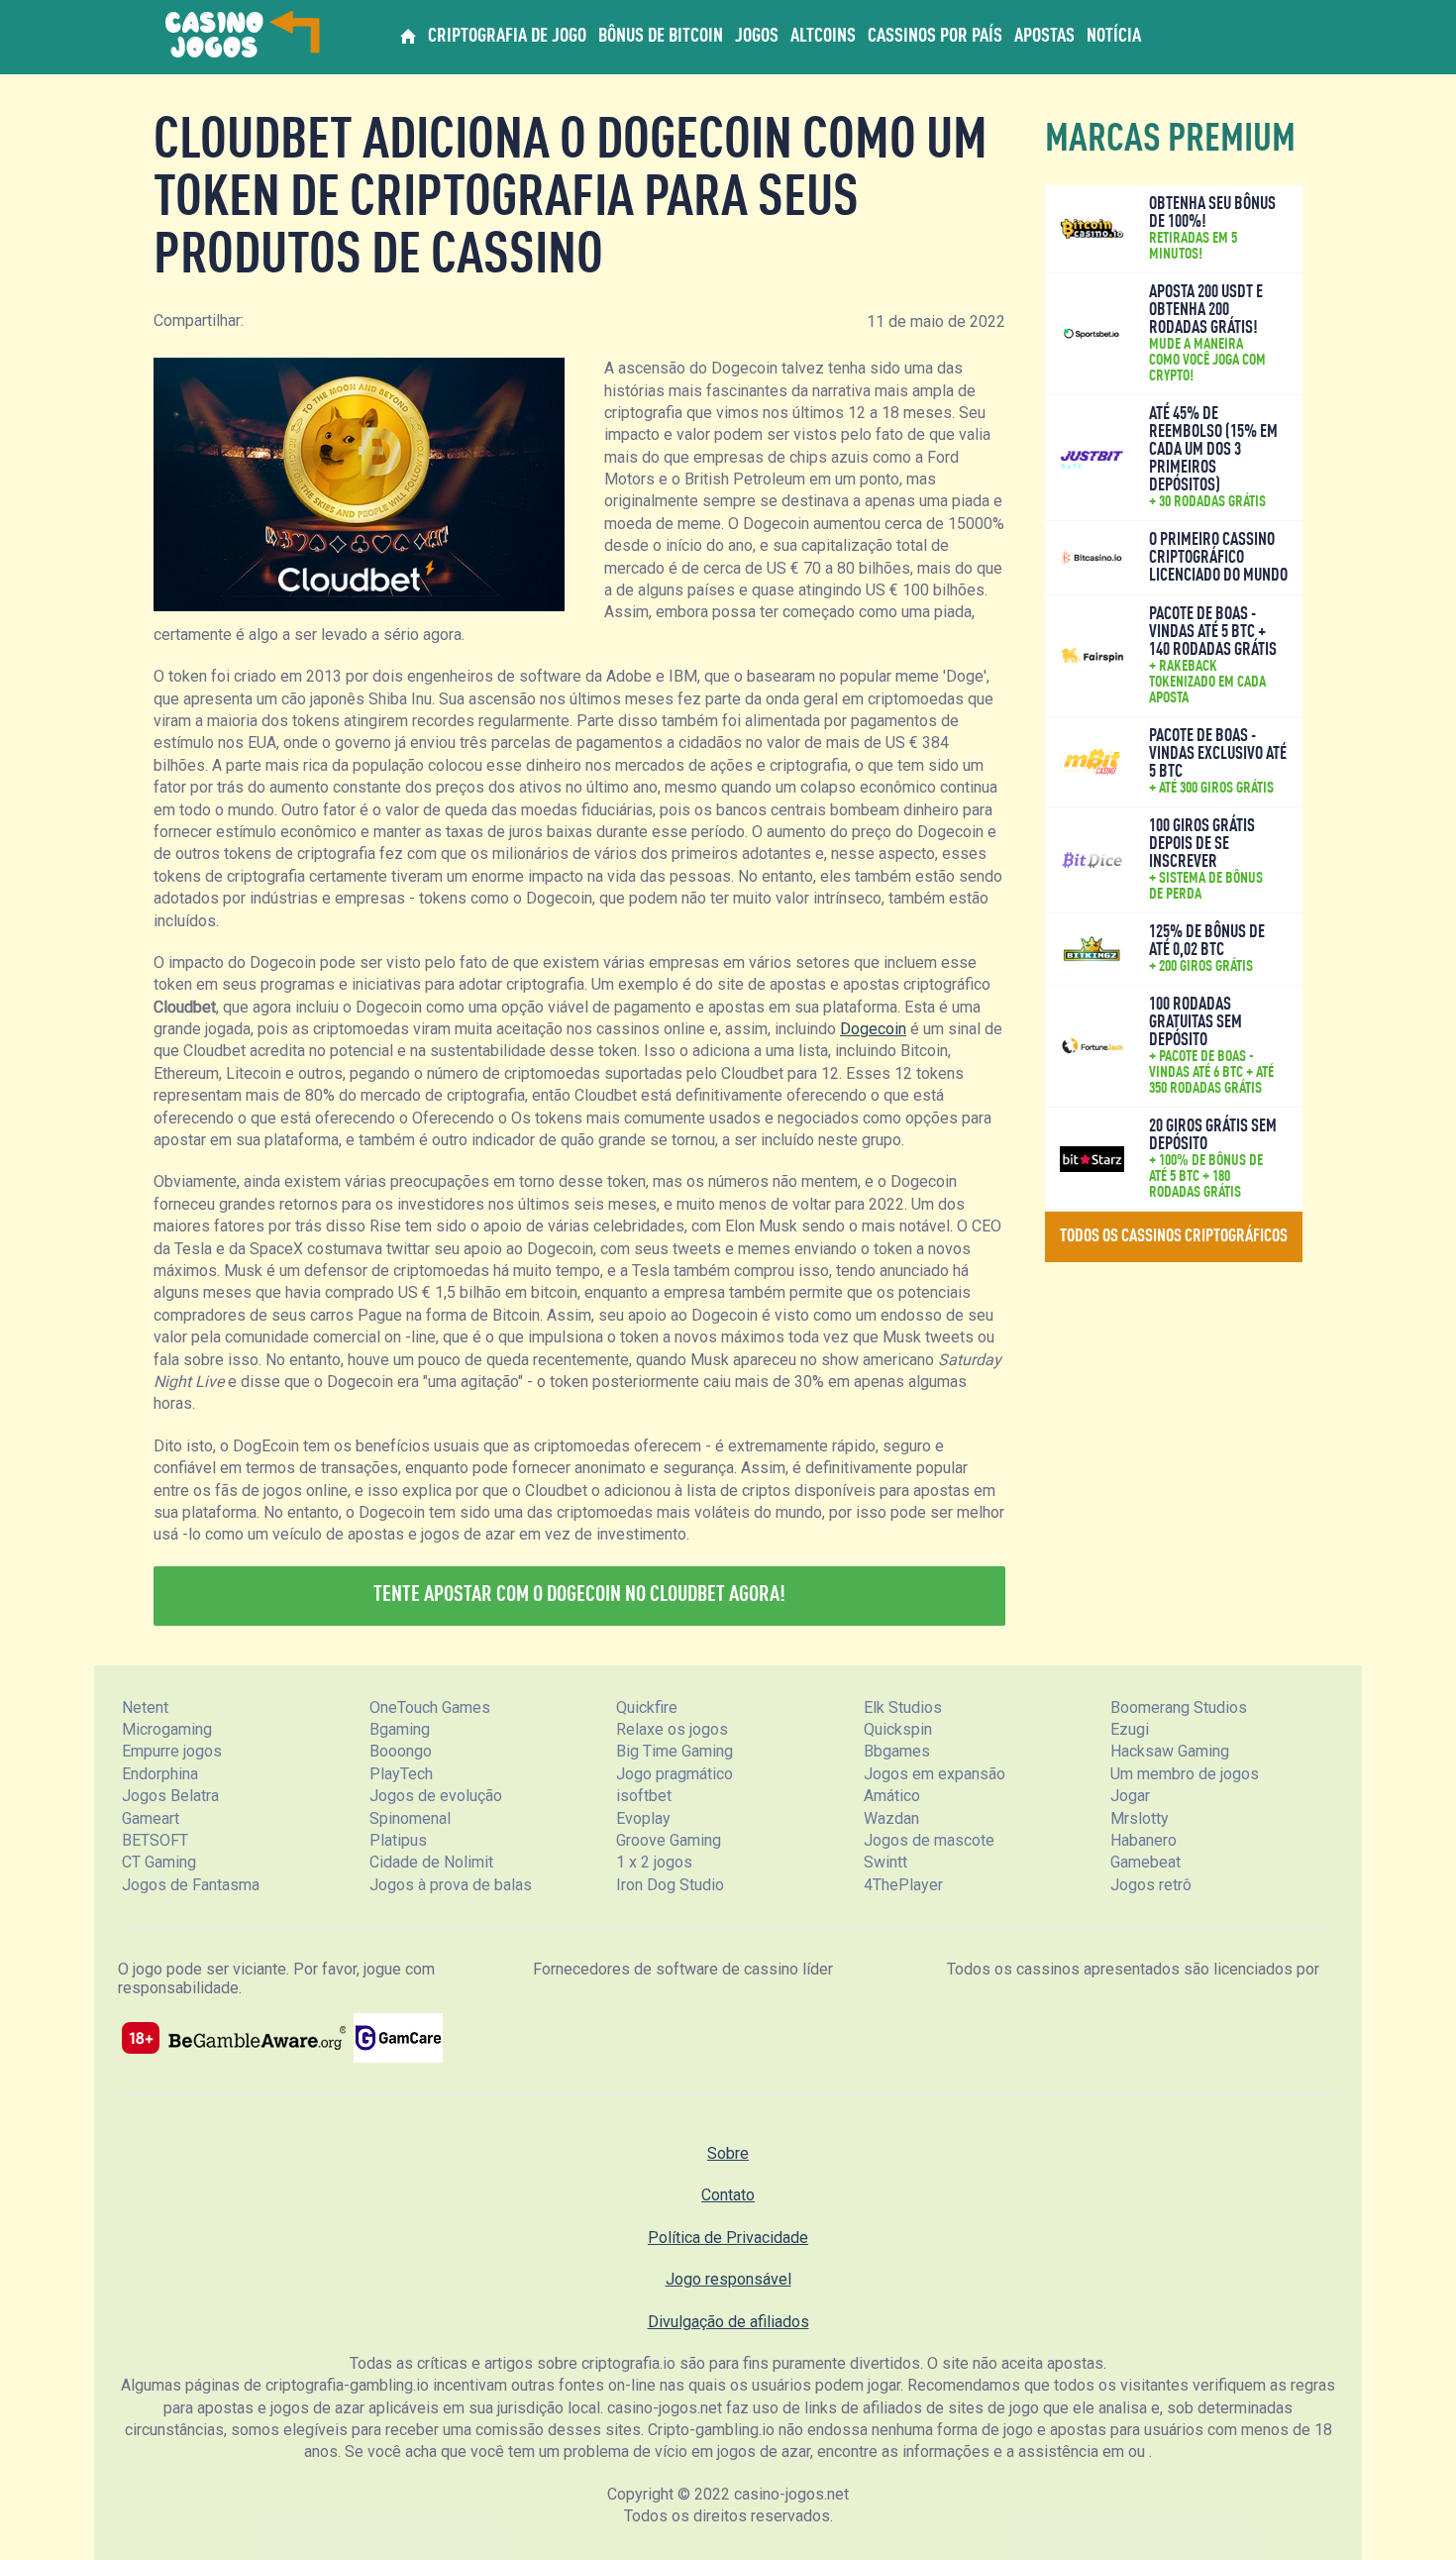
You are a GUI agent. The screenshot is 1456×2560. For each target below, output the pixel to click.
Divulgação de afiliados (728, 2322)
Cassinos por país (935, 37)
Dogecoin (873, 1029)
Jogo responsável (728, 2279)
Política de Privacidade (728, 2238)
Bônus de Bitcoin (661, 37)
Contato (728, 2195)
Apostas (1044, 37)
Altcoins (823, 37)
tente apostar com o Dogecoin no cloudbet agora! (579, 1595)
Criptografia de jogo (507, 37)
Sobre (728, 2153)
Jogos (757, 37)
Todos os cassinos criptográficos (1174, 1236)
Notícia (1114, 37)
